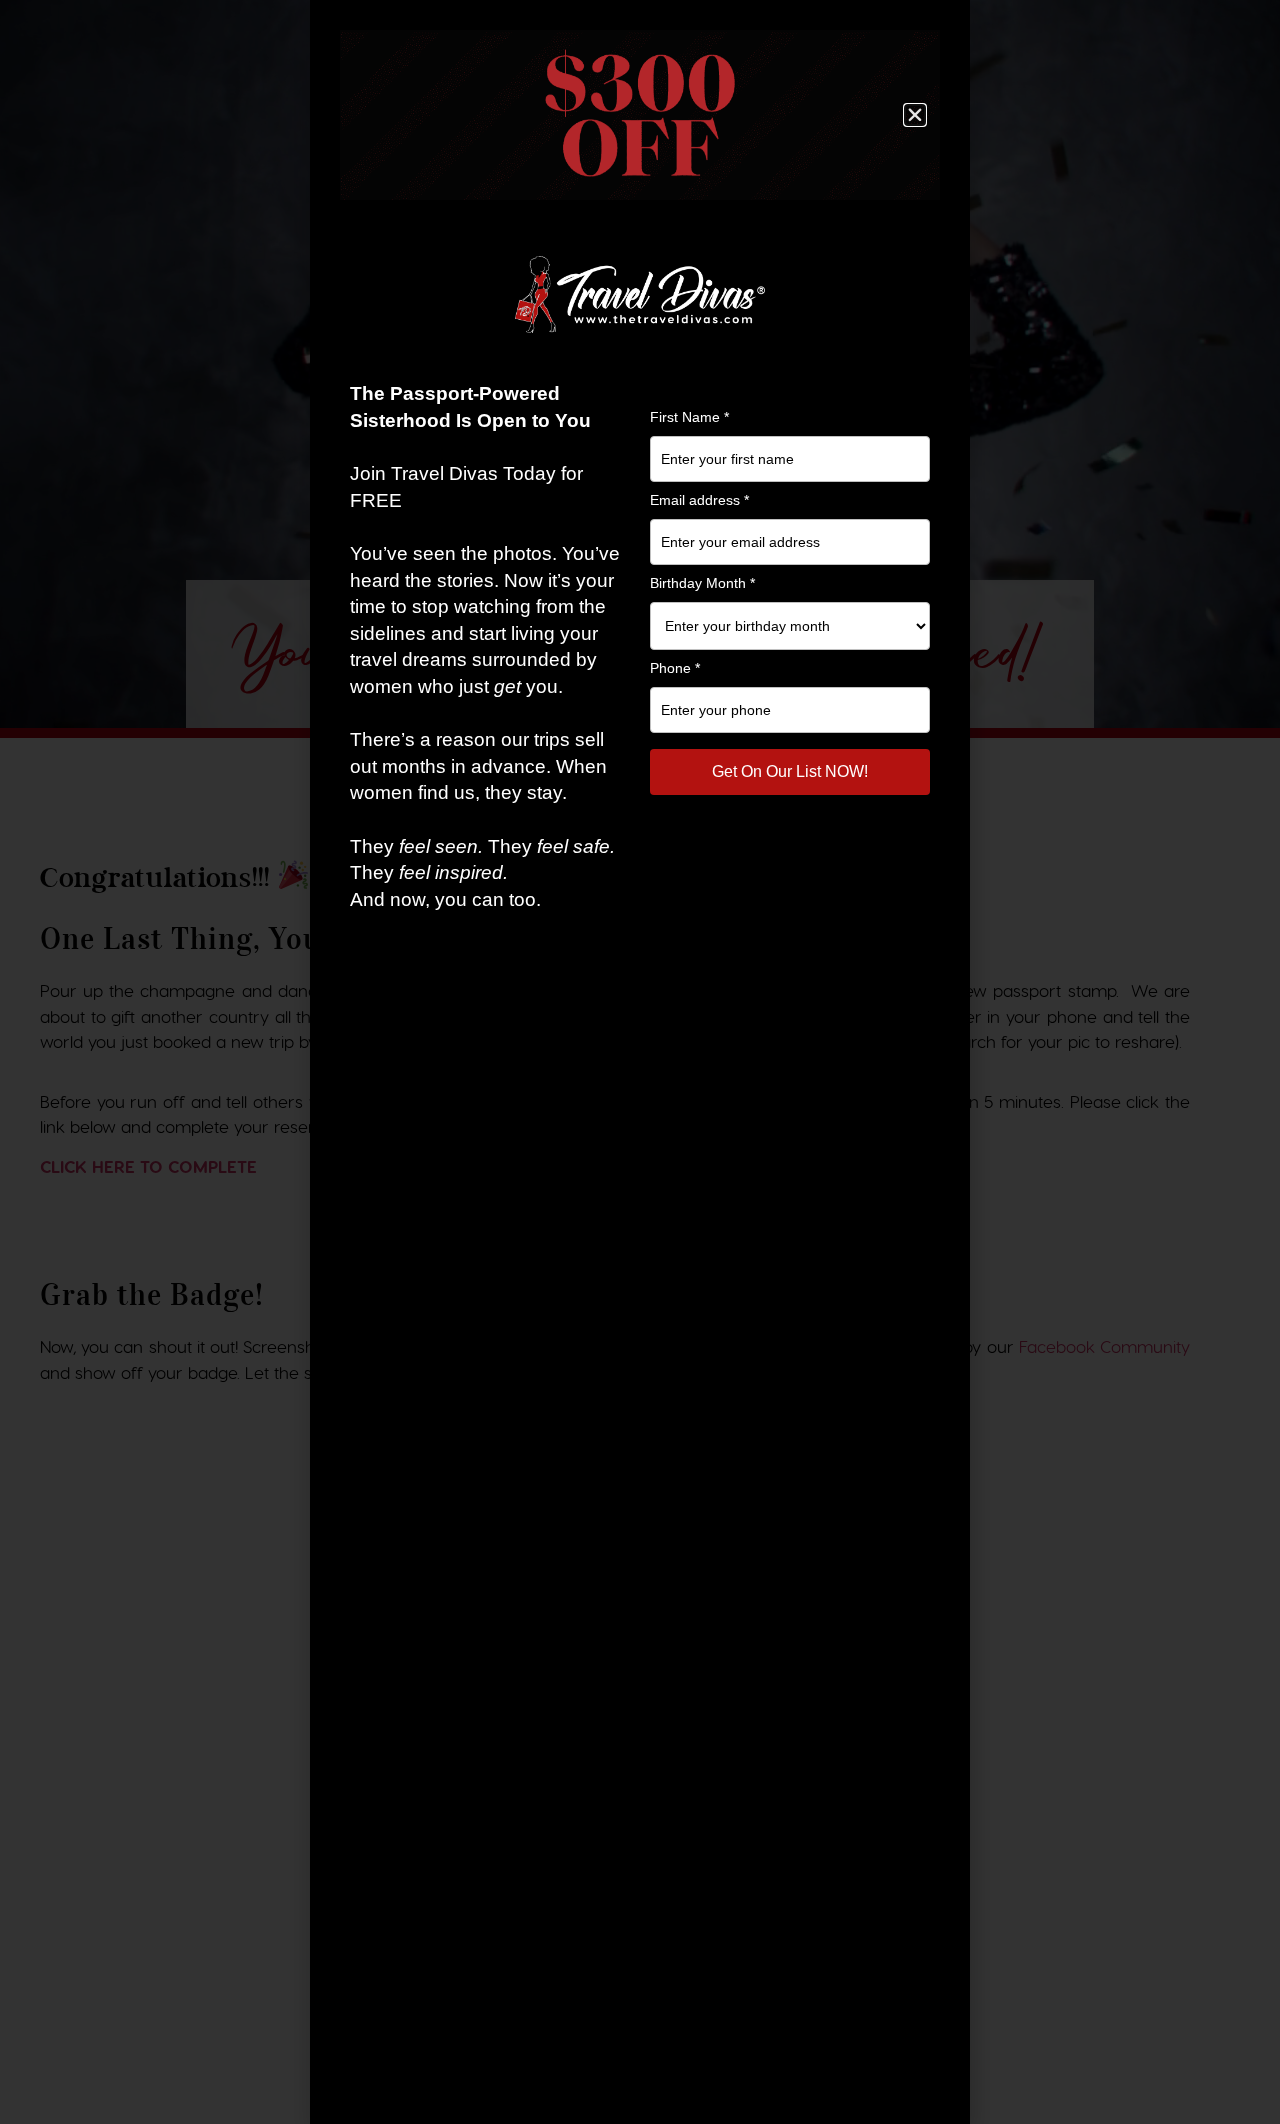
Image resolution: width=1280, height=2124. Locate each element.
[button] (915, 115)
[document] (640, 1062)
